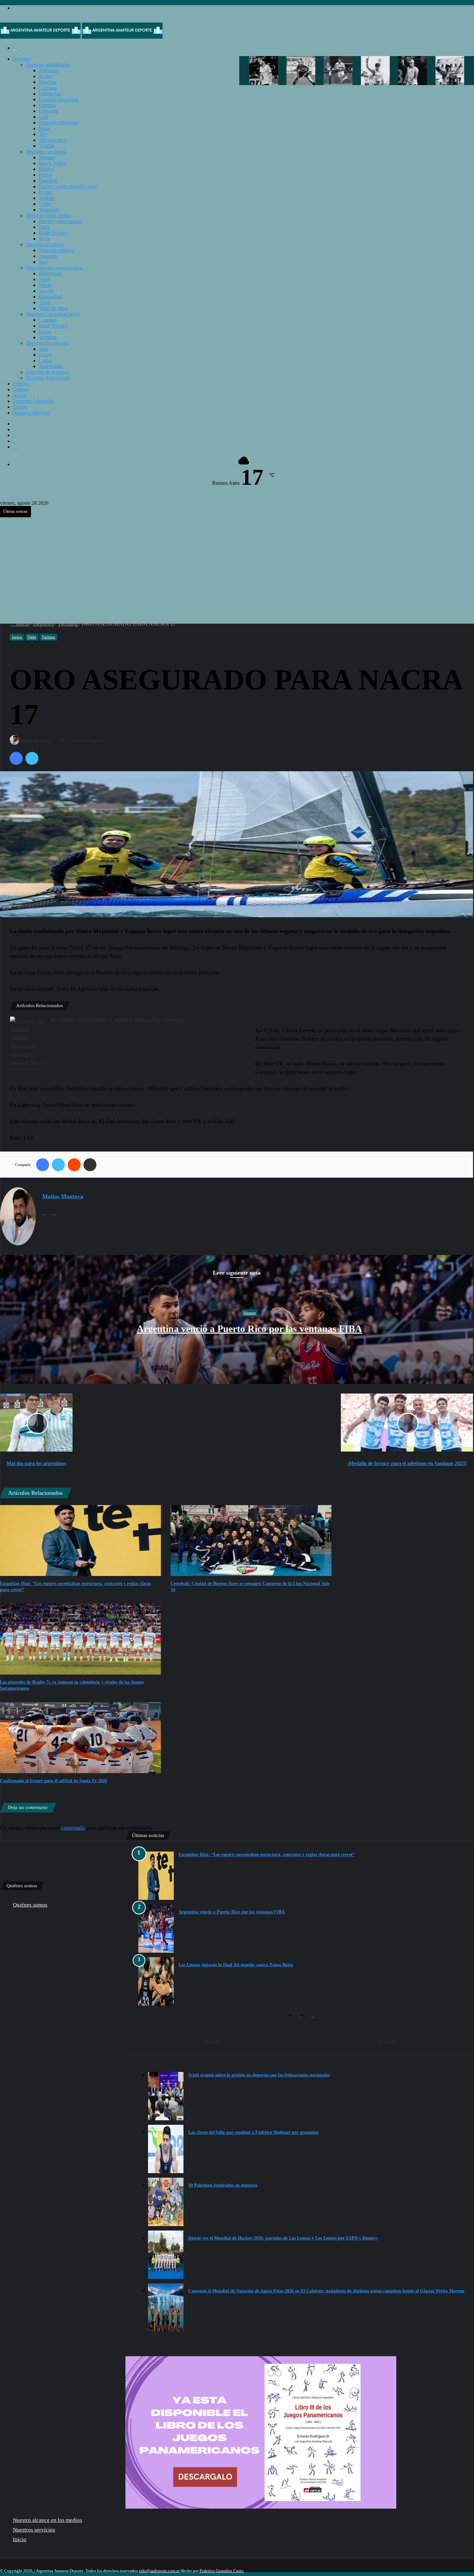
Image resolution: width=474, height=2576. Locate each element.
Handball (48, 181)
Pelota (45, 285)
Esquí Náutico (53, 326)
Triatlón (47, 146)
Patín (44, 227)
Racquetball (51, 297)
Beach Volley (52, 163)
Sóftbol (46, 198)
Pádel (44, 279)
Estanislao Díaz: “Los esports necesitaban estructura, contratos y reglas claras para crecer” (267, 1855)
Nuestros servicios (31, 413)
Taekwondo (51, 366)
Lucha (45, 360)
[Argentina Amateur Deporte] (81, 37)
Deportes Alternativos (48, 378)
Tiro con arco (52, 140)
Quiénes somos (30, 1905)
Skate (44, 239)
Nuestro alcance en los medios (48, 2520)
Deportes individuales (48, 65)
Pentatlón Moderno (58, 123)
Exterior (21, 384)
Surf (43, 262)
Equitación (50, 94)
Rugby (46, 192)
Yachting (48, 337)
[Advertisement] (237, 562)
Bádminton (50, 273)
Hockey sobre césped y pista (68, 186)
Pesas (44, 128)
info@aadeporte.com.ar (159, 2571)
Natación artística (56, 250)
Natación (48, 256)
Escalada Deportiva (59, 99)
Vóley (45, 204)
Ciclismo (48, 88)
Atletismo (49, 70)
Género (20, 389)
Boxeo (45, 76)
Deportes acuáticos (45, 244)
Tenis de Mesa (53, 308)
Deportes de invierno (47, 372)
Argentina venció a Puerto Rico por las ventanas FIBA (249, 1329)
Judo (44, 349)
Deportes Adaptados (34, 401)
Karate (45, 355)
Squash (46, 291)
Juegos (20, 395)
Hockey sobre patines (61, 221)
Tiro (43, 134)
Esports (20, 407)
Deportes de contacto (47, 343)
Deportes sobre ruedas (48, 215)
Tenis (44, 302)
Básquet (47, 157)
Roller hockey (53, 233)
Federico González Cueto (222, 2571)
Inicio (22, 624)
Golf (43, 117)
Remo (45, 331)
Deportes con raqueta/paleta (54, 268)
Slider (32, 637)
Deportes (22, 59)
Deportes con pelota (46, 152)
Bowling (48, 82)
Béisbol (46, 169)
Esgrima (47, 105)
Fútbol (45, 175)
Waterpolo (49, 210)
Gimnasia (48, 111)
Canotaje (48, 320)
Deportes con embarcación (53, 314)
